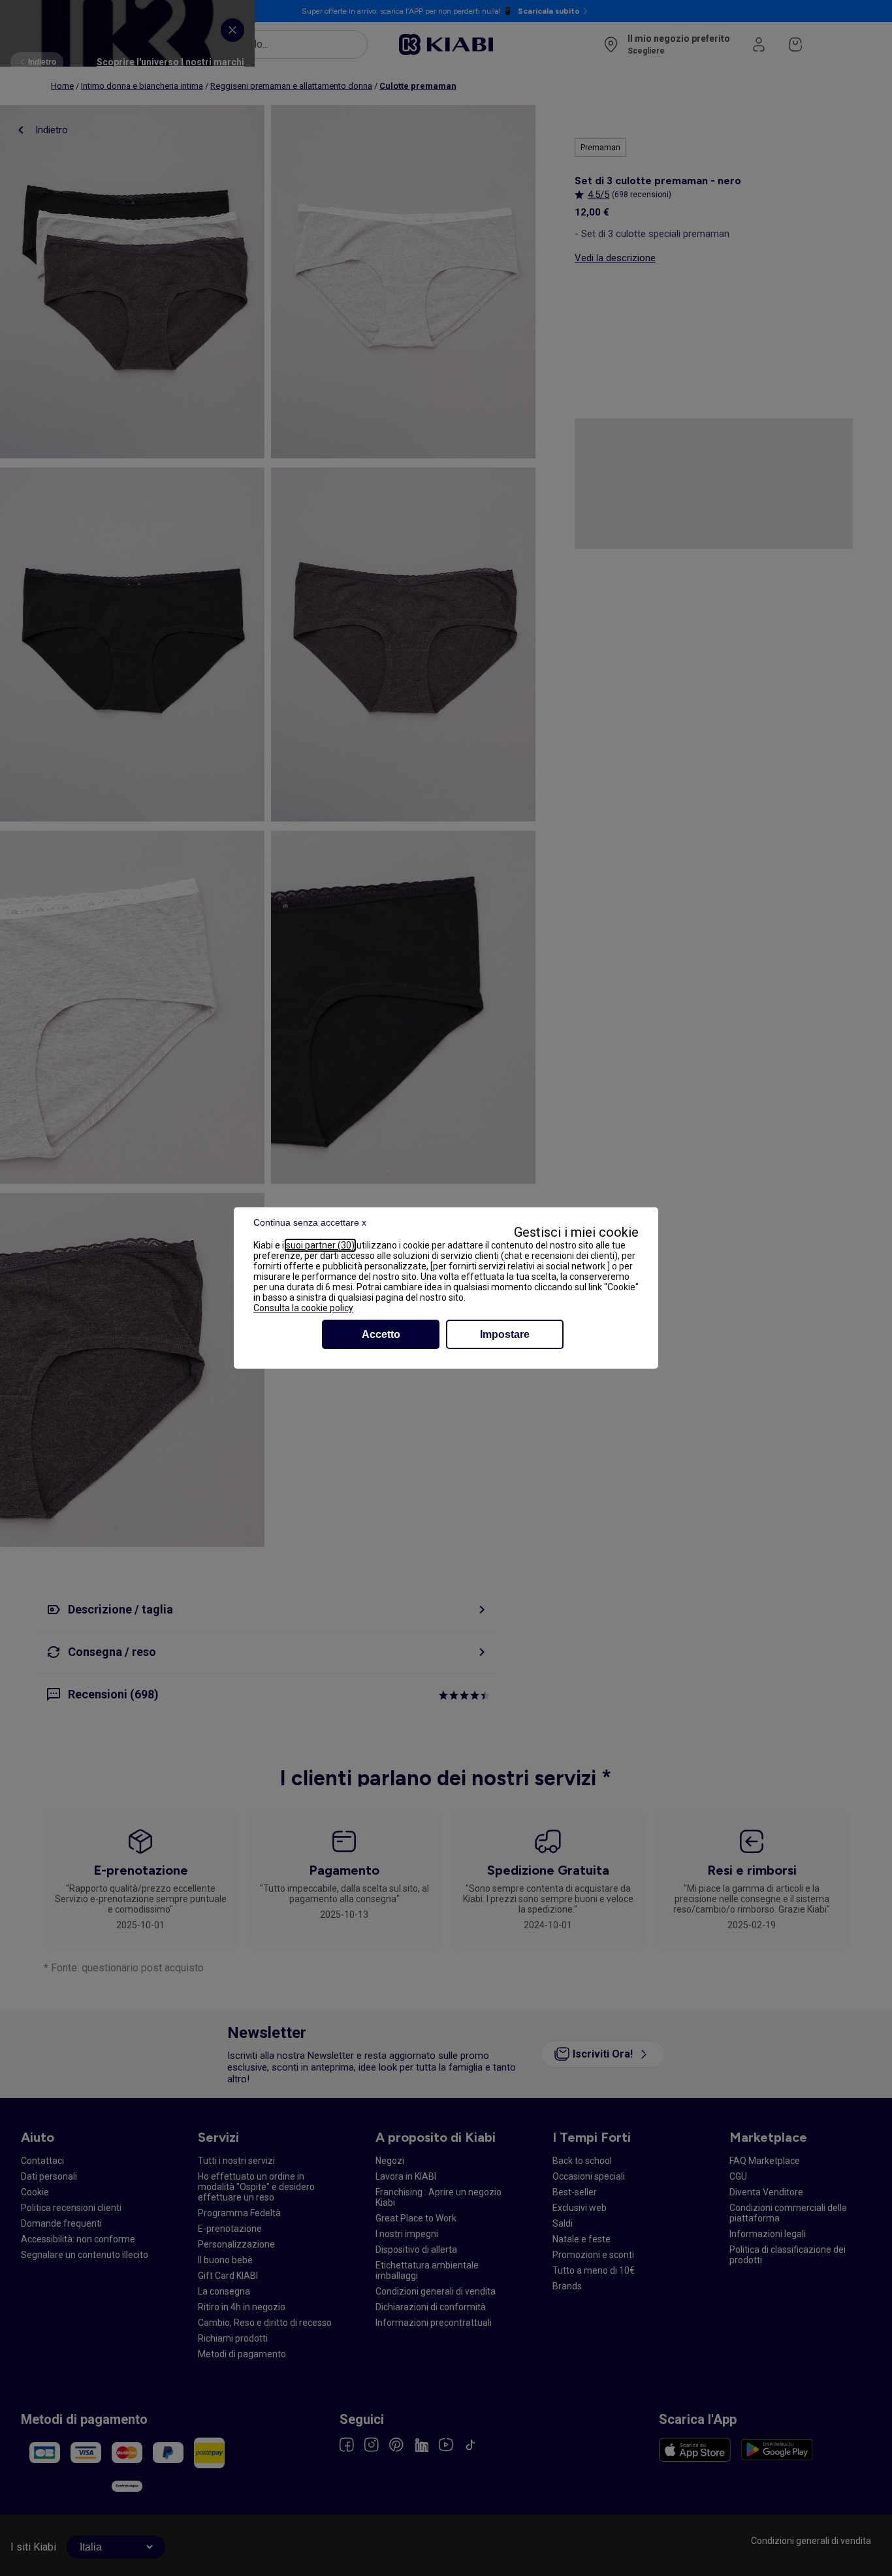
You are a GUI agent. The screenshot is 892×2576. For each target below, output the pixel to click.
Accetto (381, 1334)
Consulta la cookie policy (303, 1308)
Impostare (505, 1334)
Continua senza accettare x (310, 1222)
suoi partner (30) (320, 1245)
